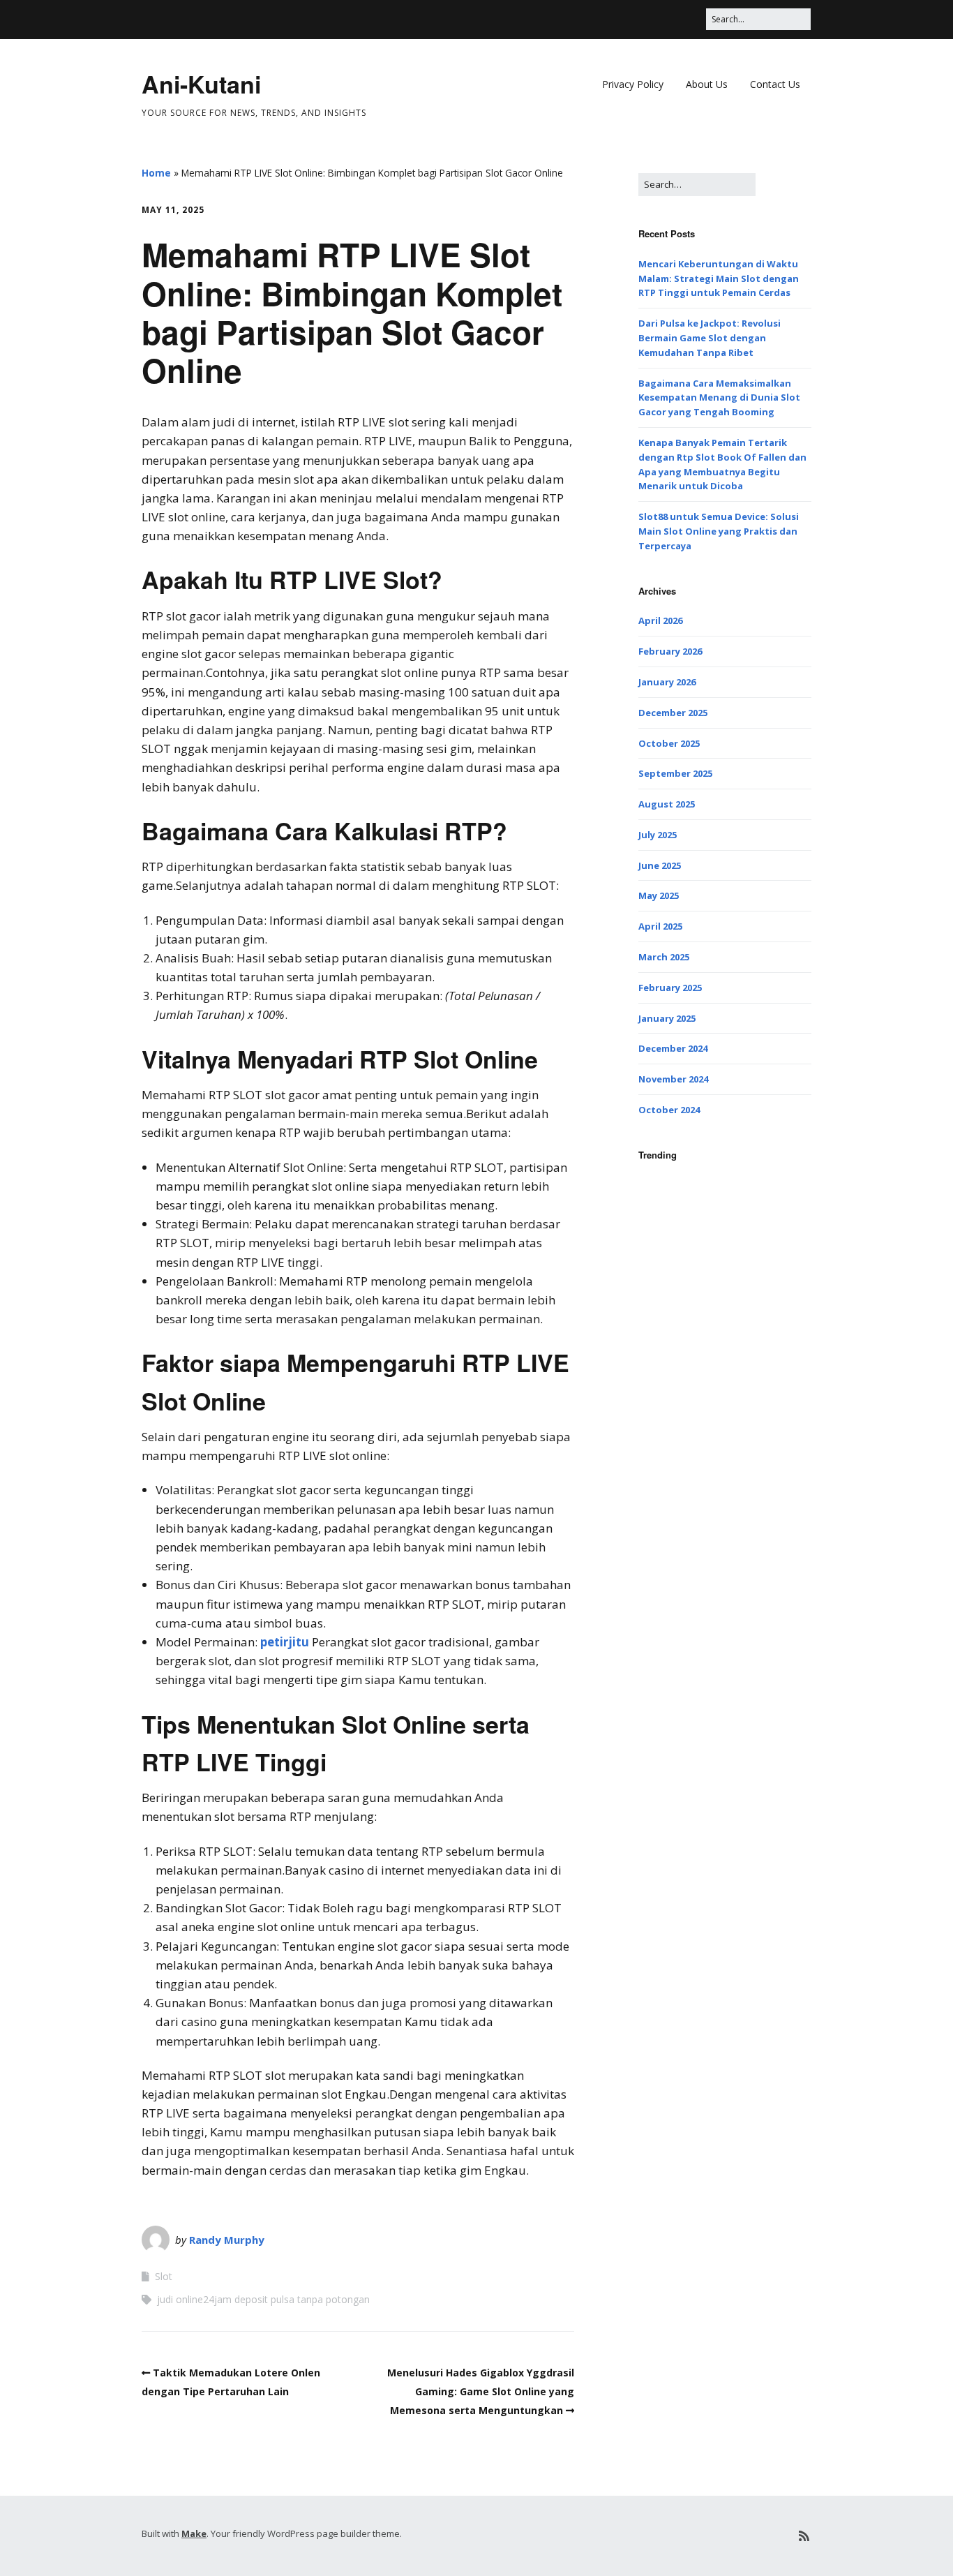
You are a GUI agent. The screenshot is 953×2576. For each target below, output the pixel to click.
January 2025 (667, 1018)
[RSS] (804, 2536)
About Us (707, 84)
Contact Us (775, 84)
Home (156, 173)
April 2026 (660, 620)
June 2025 (660, 865)
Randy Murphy (227, 2240)
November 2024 (673, 1079)
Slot (164, 2276)
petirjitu (285, 1642)
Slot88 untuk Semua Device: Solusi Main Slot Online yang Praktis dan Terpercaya (719, 531)
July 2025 (658, 835)
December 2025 (673, 713)
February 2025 (670, 988)
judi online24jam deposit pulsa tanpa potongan (263, 2299)
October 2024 (669, 1110)
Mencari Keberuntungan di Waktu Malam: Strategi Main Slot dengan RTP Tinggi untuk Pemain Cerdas (719, 278)
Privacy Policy (633, 84)
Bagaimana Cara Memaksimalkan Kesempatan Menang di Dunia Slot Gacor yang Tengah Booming (719, 398)
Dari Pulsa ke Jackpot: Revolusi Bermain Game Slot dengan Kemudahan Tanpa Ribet (710, 338)
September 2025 (675, 773)
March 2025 (664, 957)
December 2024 (673, 1048)
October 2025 (669, 743)
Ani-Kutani (201, 84)
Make (194, 2533)
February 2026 (670, 651)
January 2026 (667, 682)
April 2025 (660, 926)
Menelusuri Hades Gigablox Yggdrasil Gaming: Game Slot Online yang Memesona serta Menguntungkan (481, 2391)
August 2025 (667, 804)
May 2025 (659, 895)
